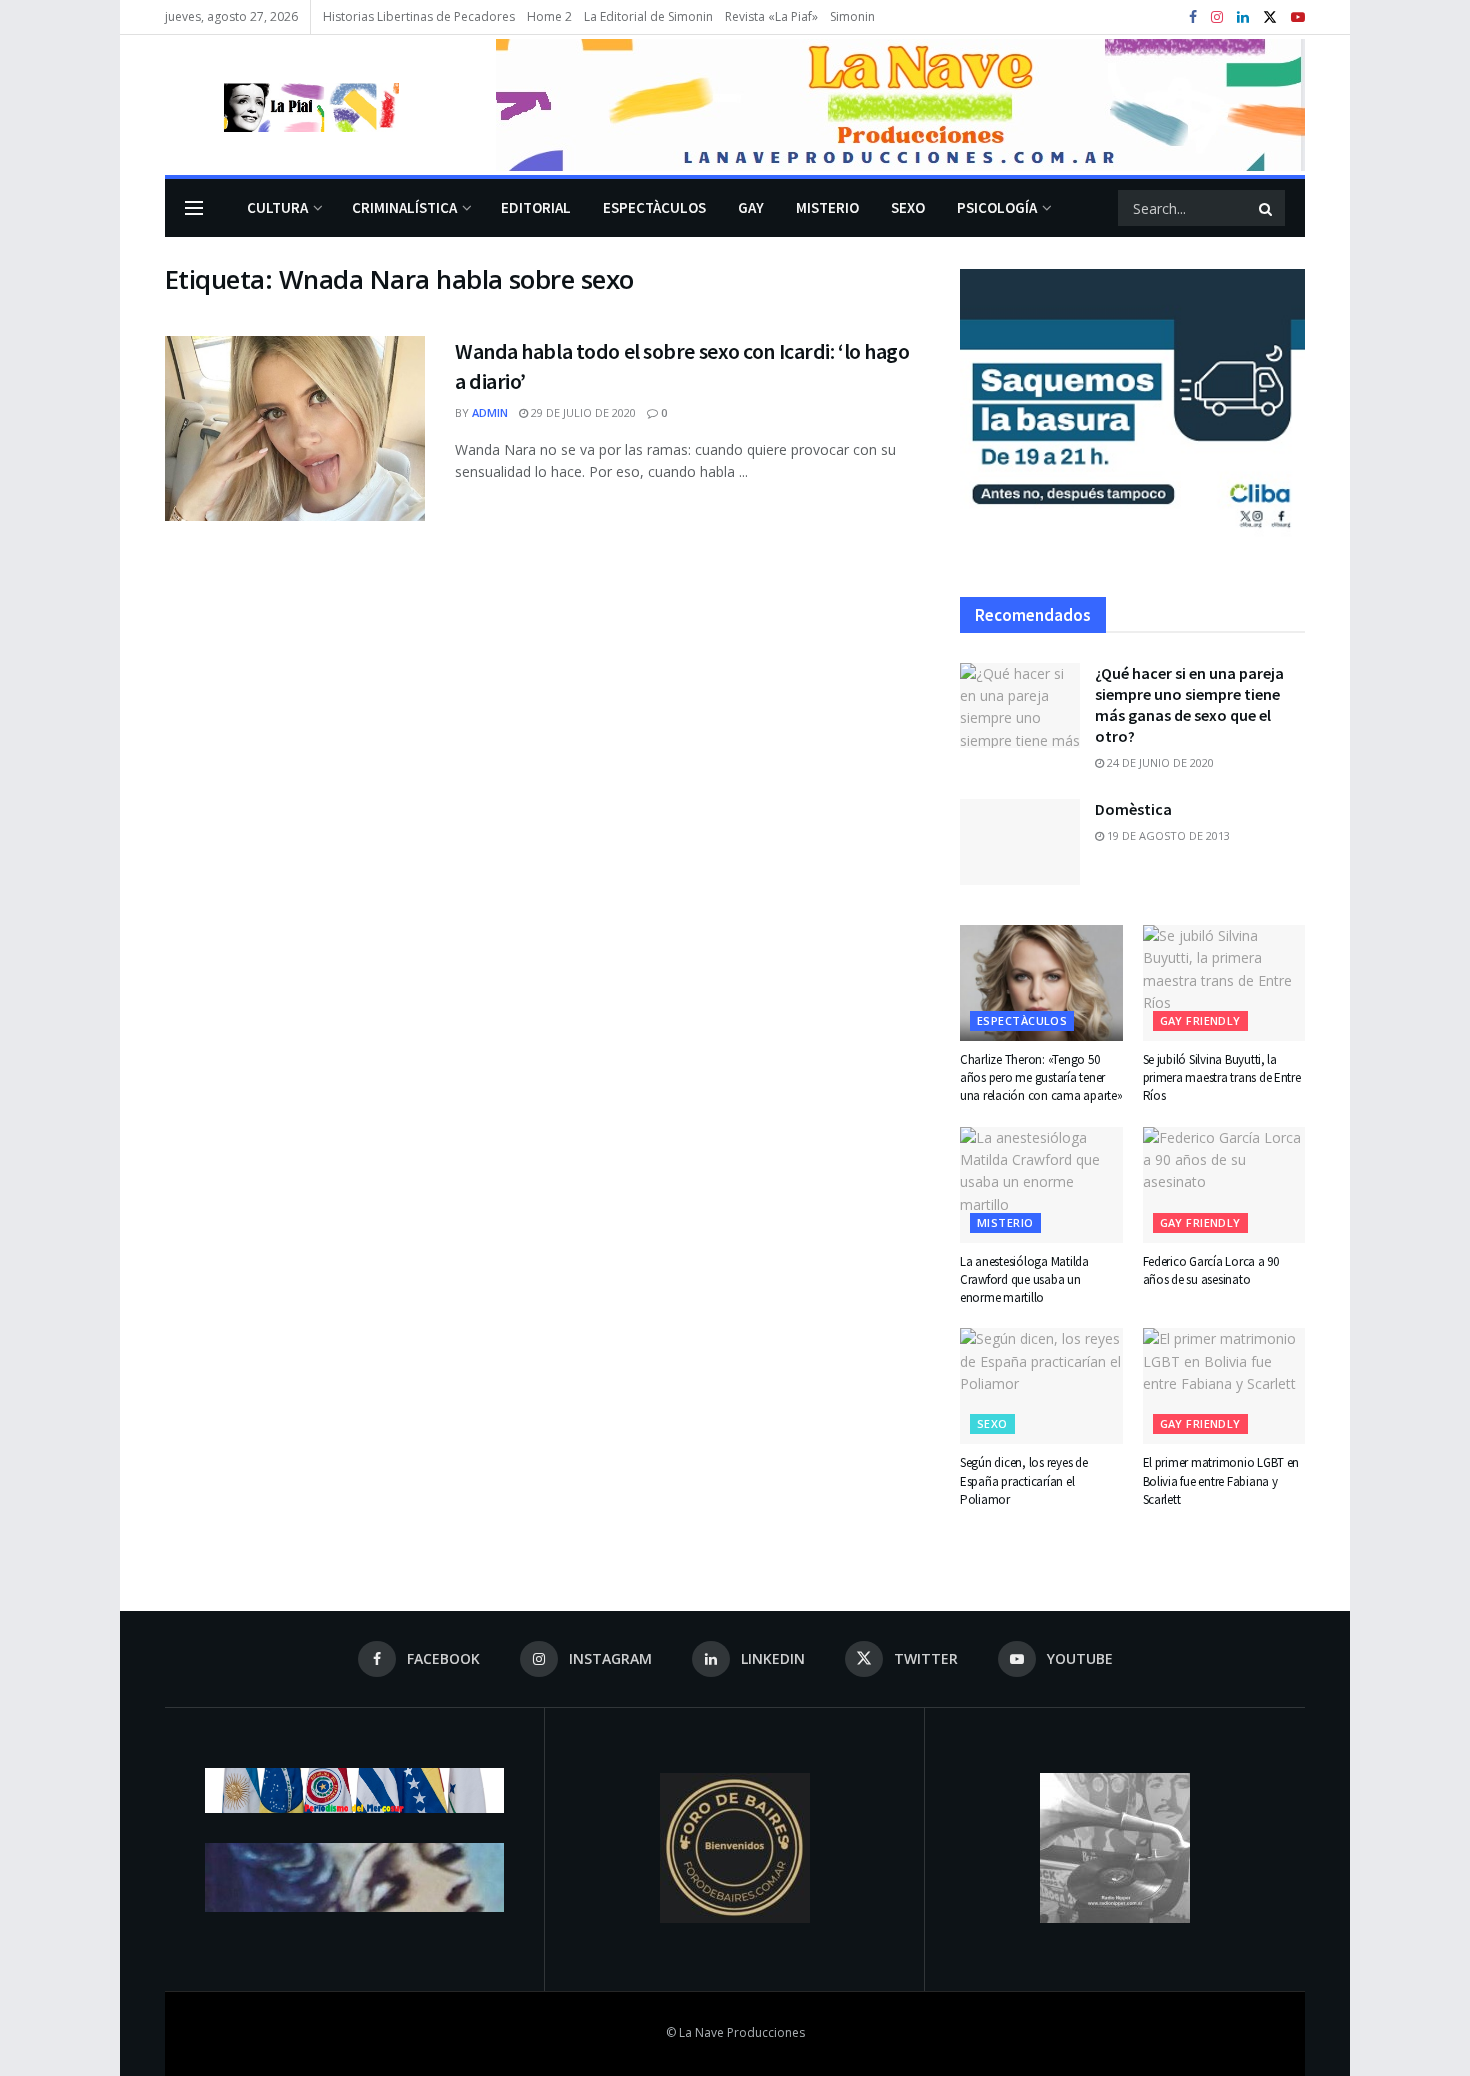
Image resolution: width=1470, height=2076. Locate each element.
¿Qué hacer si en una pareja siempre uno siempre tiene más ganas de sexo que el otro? (1189, 704)
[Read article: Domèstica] (1020, 842)
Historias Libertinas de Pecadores (419, 16)
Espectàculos (654, 207)
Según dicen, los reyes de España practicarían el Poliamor (1024, 1480)
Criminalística (404, 207)
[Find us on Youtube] (1298, 17)
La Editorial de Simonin (648, 16)
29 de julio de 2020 (582, 412)
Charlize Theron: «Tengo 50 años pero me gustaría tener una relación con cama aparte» (1041, 1077)
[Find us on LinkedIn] (1243, 17)
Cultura (277, 207)
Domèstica (1133, 809)
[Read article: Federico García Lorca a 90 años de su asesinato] (1224, 1185)
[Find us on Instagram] (1217, 17)
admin (490, 412)
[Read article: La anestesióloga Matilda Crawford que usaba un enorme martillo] (1041, 1185)
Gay (751, 207)
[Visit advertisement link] (900, 105)
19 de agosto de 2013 (1167, 835)
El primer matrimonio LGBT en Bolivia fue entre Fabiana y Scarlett (1221, 1480)
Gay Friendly (1200, 1020)
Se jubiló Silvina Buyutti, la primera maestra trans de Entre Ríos (1222, 1077)
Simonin (852, 16)
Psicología (997, 207)
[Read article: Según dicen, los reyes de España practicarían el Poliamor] (1041, 1386)
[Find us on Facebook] (1193, 17)
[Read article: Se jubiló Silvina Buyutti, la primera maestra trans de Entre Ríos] (1224, 983)
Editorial (536, 207)
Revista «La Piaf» (771, 16)
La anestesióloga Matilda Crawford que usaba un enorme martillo (1024, 1279)
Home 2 (549, 16)
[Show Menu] (194, 208)
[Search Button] (1267, 208)
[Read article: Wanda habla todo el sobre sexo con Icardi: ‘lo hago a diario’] (295, 429)
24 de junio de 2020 (1159, 762)
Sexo (908, 207)
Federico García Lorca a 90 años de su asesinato (1211, 1270)
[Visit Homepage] (282, 105)
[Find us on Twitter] (1270, 17)
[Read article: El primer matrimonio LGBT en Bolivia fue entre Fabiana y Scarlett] (1224, 1386)
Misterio (827, 207)
